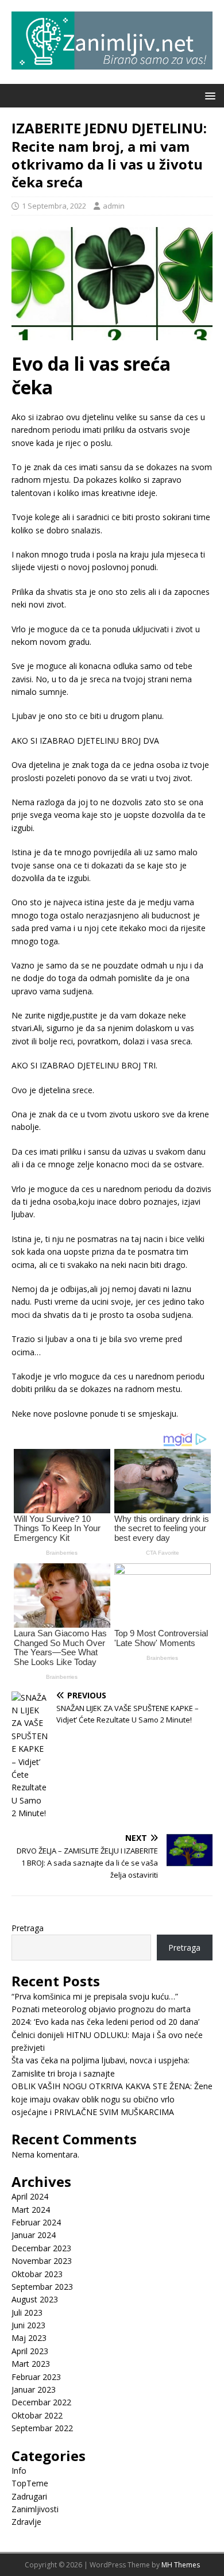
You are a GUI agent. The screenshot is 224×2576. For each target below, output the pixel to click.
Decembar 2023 (41, 2248)
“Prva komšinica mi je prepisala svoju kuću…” (95, 1996)
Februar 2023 (36, 2377)
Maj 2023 (29, 2338)
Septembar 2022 (42, 2428)
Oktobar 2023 (37, 2274)
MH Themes (181, 2565)
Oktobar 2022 (37, 2415)
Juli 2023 (27, 2312)
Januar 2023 (34, 2389)
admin (114, 206)
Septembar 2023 (42, 2287)
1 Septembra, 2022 (54, 206)
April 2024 (30, 2196)
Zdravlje (26, 2522)
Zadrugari (29, 2496)
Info (19, 2471)
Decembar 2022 (41, 2402)
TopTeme (30, 2483)
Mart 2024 (31, 2210)
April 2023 (30, 2351)
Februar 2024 (36, 2222)
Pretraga (28, 1928)
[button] (208, 95)
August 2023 (35, 2299)
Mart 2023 (31, 2364)
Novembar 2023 (42, 2261)
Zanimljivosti (35, 2509)
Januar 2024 (34, 2235)
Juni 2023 (28, 2325)
